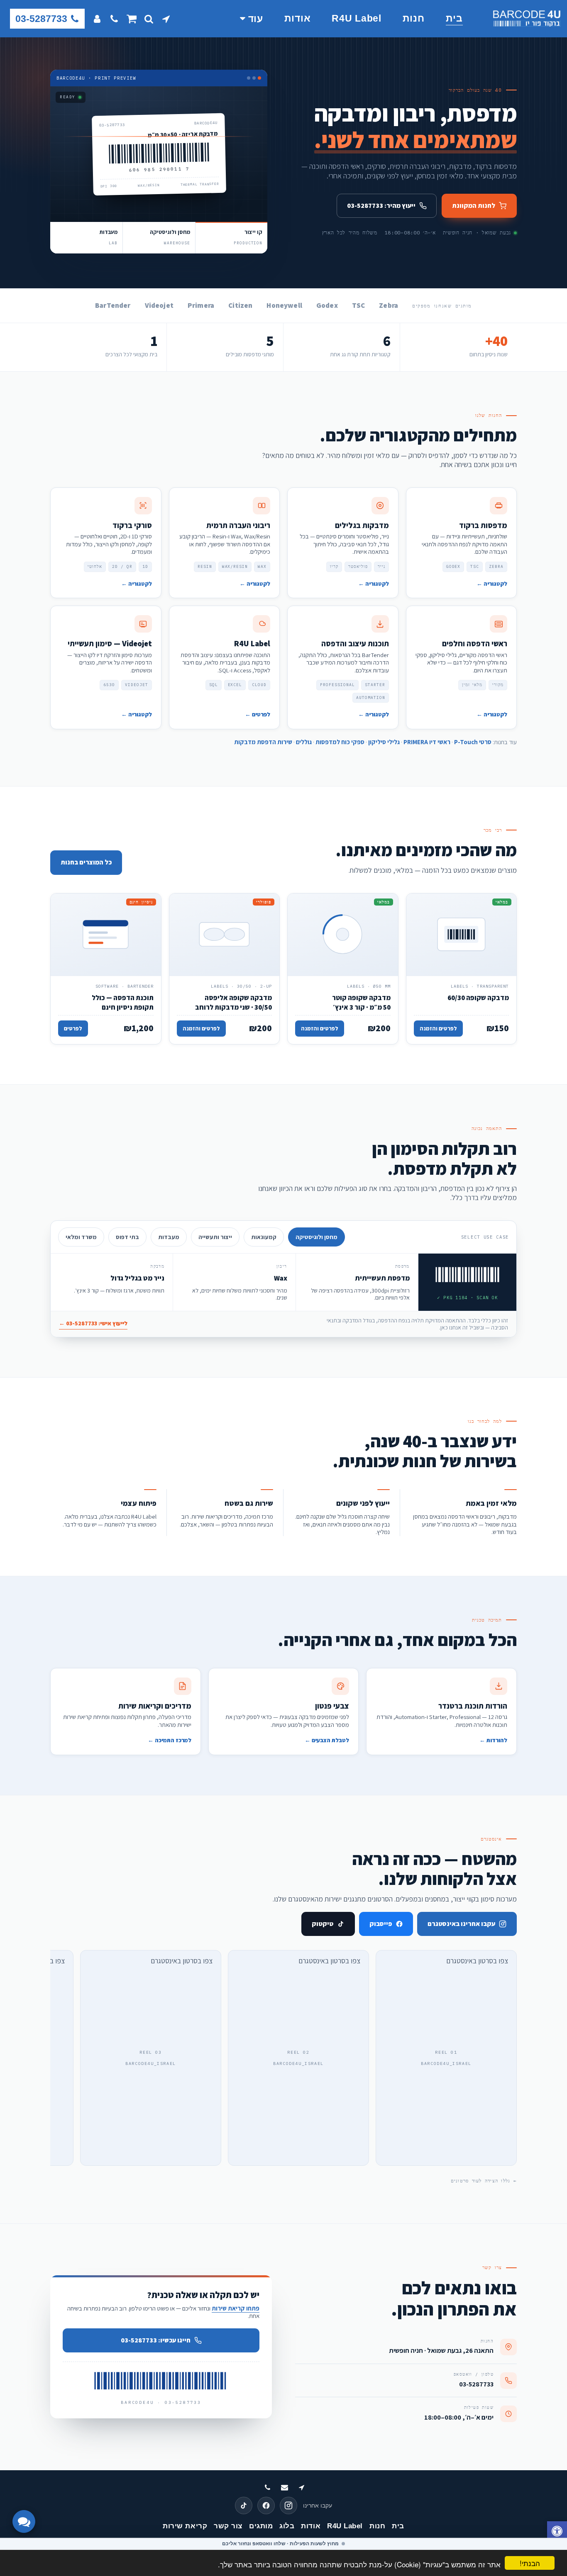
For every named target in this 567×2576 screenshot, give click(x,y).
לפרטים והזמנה (438, 1028)
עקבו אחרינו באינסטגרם (461, 1924)
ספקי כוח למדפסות (340, 742)
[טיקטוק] (244, 2505)
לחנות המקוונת (474, 206)
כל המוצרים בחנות (86, 862)
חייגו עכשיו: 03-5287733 (156, 2340)
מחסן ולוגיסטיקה (316, 1237)
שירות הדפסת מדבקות (263, 742)
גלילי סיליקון (384, 742)
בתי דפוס (127, 1237)
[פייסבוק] (266, 2505)
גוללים (304, 742)
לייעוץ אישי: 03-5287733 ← (93, 1323)
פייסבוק (381, 1924)
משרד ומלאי (81, 1237)
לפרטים (73, 1028)
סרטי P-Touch (473, 742)
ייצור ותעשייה (215, 1237)
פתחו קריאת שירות (236, 2308)
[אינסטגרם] (288, 2505)
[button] (166, 19)
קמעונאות (264, 1237)
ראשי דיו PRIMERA (427, 742)
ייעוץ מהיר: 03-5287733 (381, 206)
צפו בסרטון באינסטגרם (477, 1961)
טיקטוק (323, 1924)
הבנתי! (530, 2563)
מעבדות (169, 1237)
